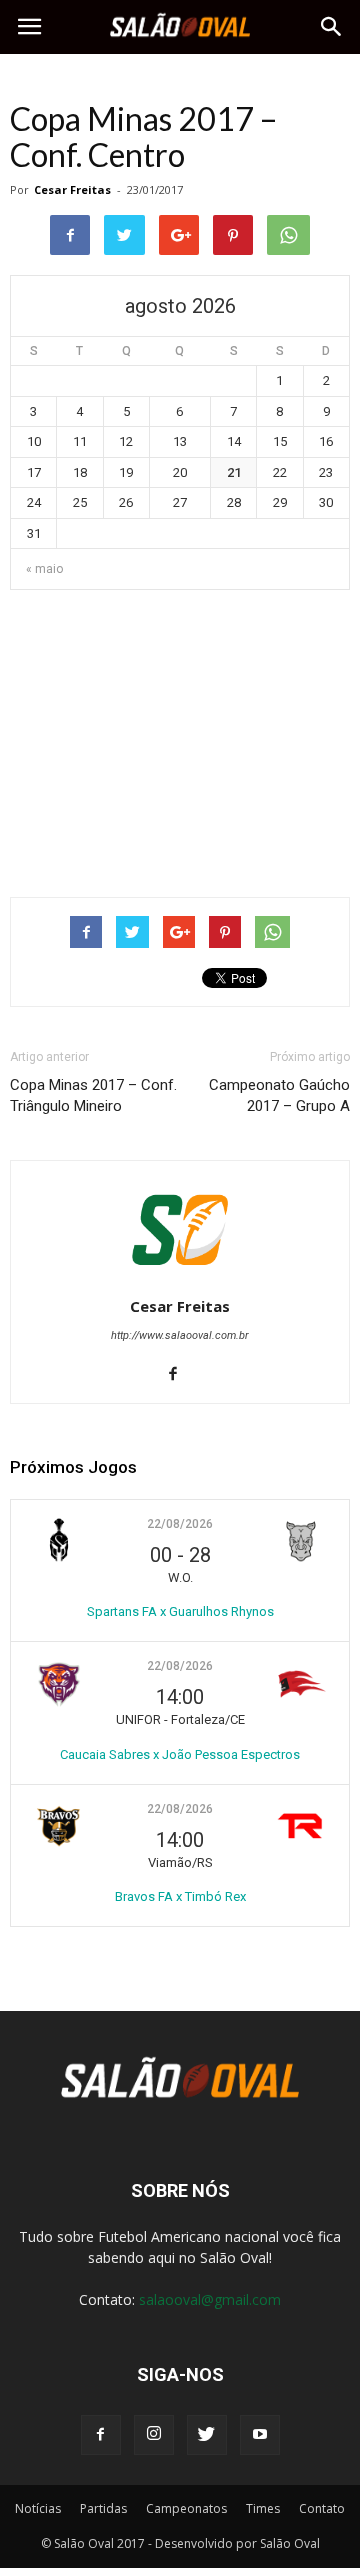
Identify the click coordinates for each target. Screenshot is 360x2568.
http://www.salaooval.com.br (180, 1335)
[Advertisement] (180, 735)
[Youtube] (260, 2435)
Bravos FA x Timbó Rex (180, 1896)
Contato (322, 2508)
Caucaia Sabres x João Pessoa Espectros (180, 1754)
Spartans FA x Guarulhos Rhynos (180, 1611)
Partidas (103, 2508)
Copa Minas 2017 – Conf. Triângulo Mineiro (93, 1095)
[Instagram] (154, 2435)
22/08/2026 (180, 1524)
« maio (44, 569)
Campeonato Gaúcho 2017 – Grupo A (279, 1095)
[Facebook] (180, 1375)
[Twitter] (207, 2435)
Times (263, 2508)
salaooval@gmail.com (210, 2299)
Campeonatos (186, 2508)
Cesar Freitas (72, 189)
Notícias (38, 2508)
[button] (332, 27)
